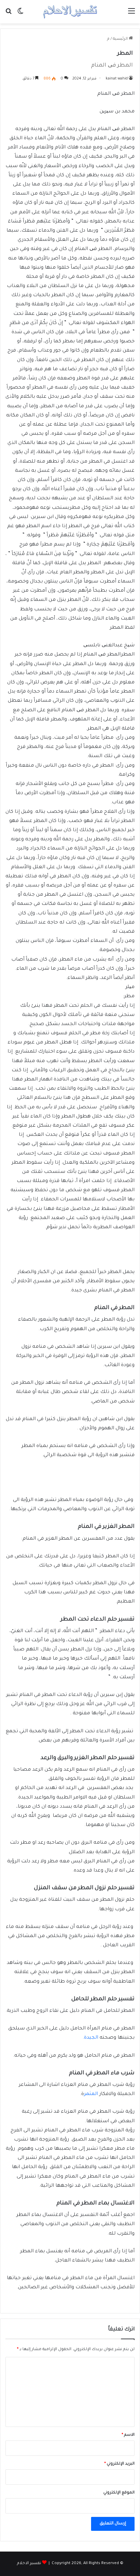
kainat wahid (117, 79)
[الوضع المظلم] (20, 14)
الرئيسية (121, 39)
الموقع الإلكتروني (119, 2493)
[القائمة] (132, 14)
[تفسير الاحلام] (70, 12)
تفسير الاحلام (29, 2564)
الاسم (128, 2435)
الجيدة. (90, 2038)
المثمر (92, 2094)
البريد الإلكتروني (119, 2464)
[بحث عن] (8, 14)
